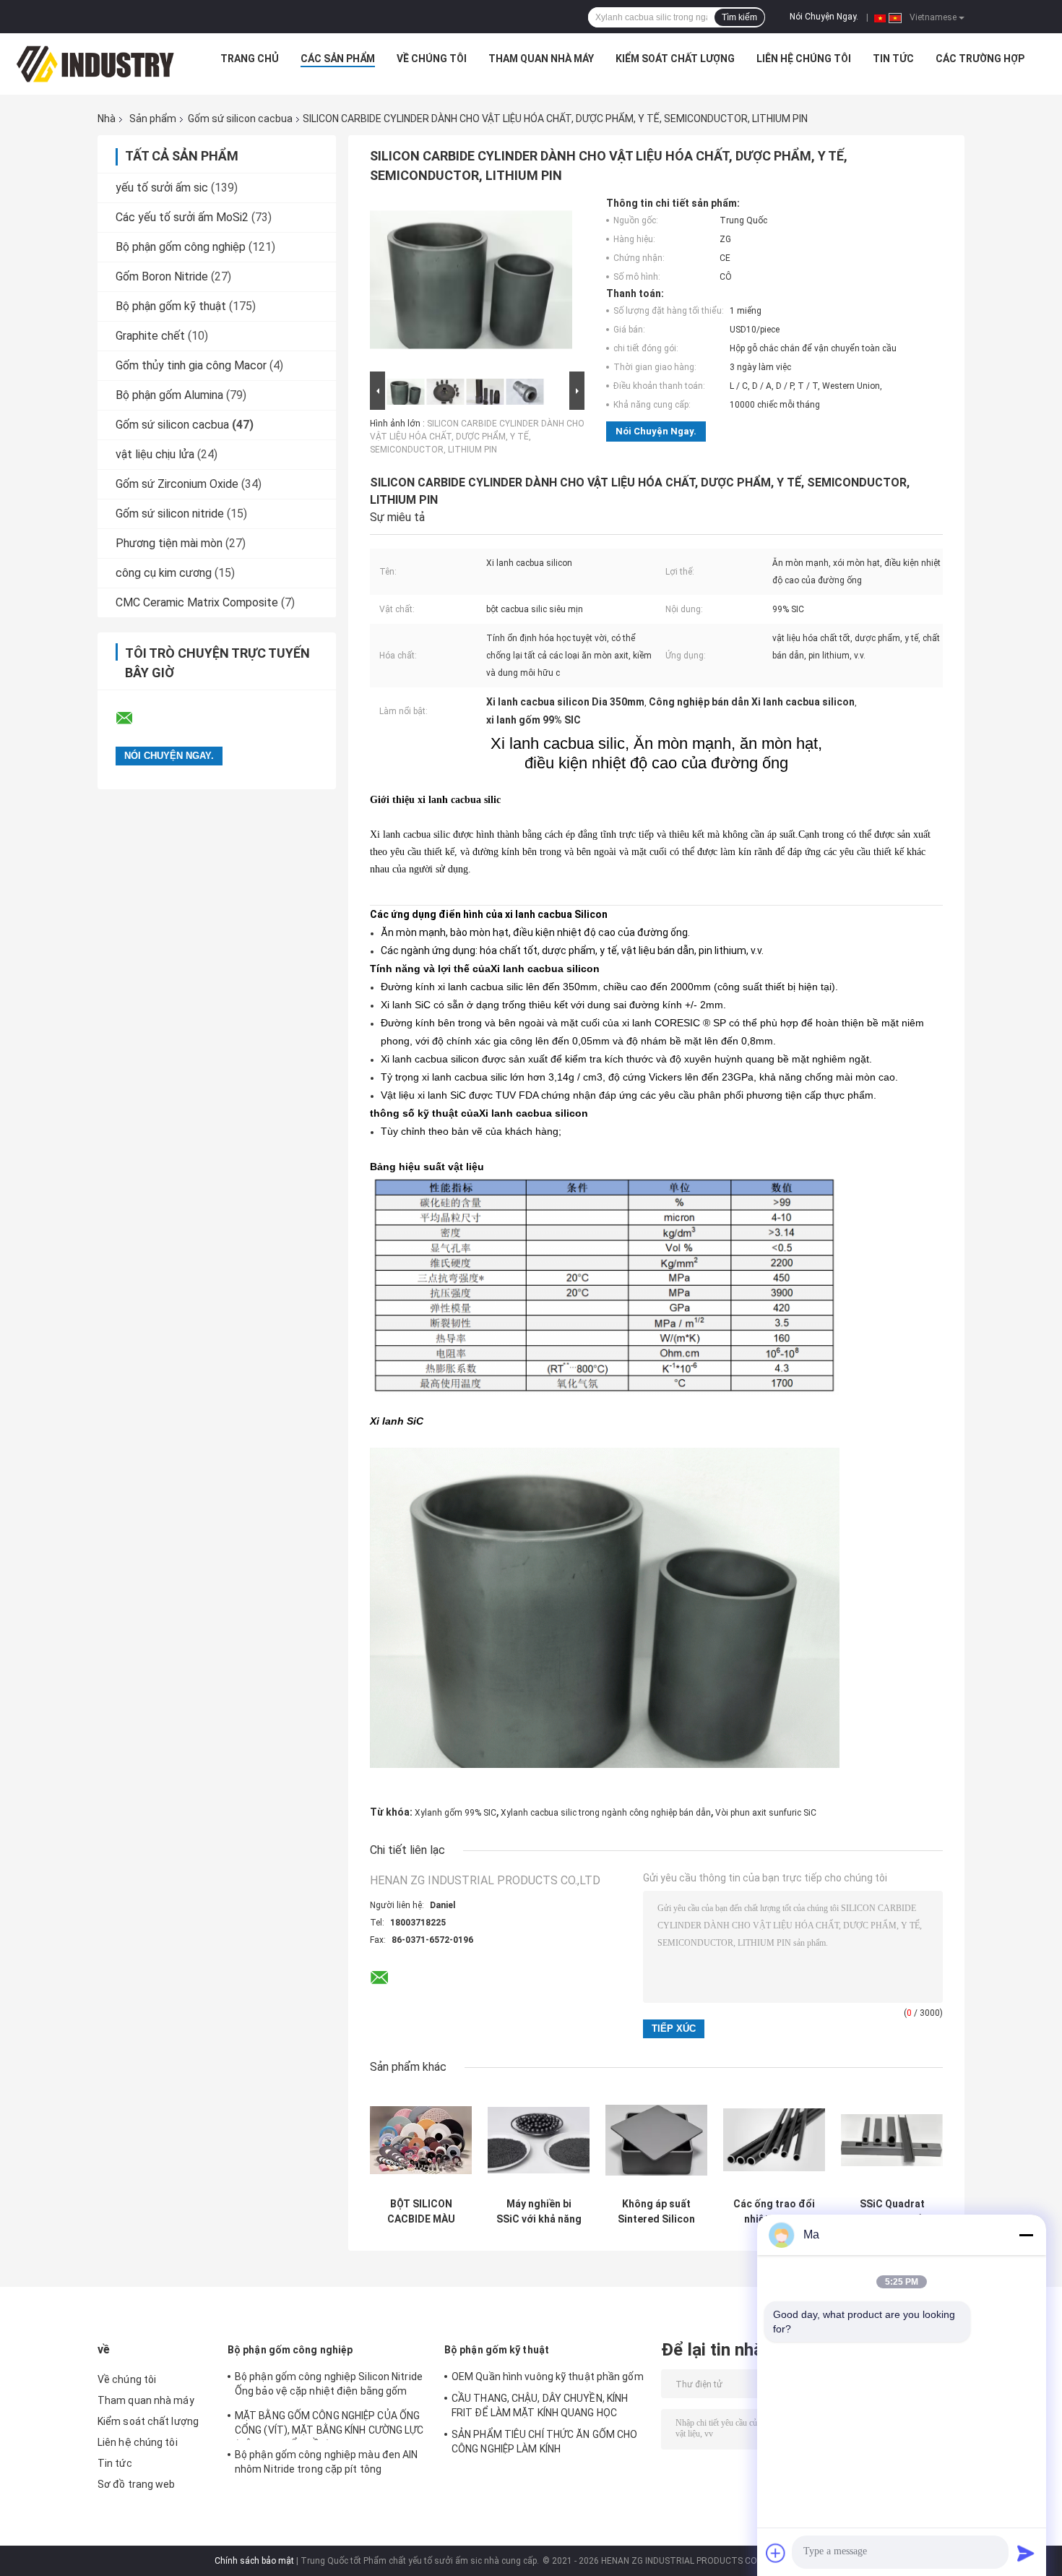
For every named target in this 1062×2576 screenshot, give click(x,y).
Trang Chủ (250, 59)
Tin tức (893, 59)
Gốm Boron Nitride (162, 276)
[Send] (1026, 2553)
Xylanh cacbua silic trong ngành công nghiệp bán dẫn (606, 1813)
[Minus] (1026, 2235)
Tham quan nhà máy (541, 59)
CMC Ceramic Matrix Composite (197, 602)
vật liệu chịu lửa (155, 454)
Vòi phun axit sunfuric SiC (766, 1813)
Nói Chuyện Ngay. (824, 17)
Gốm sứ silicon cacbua (240, 119)
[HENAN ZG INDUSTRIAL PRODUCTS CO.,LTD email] (134, 718)
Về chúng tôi (432, 59)
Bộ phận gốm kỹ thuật (171, 306)
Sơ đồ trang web (137, 2484)
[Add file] (776, 2553)
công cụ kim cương (164, 573)
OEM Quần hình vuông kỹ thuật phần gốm (548, 2377)
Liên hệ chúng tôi (804, 59)
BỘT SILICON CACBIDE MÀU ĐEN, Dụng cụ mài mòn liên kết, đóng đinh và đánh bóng (421, 2212)
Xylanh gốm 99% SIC (456, 1813)
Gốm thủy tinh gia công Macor (191, 365)
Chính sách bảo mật (254, 2561)
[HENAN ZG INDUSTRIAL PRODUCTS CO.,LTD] (95, 62)
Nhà (107, 119)
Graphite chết (150, 336)
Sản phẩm (153, 119)
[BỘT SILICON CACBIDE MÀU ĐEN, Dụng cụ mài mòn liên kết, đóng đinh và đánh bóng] (421, 2140)
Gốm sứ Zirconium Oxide (177, 484)
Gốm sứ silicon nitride (170, 514)
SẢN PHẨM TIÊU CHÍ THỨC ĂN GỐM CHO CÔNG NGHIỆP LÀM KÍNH (544, 2442)
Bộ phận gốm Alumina (169, 395)
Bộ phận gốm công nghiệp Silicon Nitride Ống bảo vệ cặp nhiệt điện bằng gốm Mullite (329, 2386)
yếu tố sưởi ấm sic (162, 188)
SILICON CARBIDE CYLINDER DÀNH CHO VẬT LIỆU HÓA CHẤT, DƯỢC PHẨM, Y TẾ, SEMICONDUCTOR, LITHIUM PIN (477, 437)
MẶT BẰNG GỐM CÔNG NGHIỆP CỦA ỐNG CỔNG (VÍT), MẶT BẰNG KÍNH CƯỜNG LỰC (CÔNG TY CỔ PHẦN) (329, 2425)
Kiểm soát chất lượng (675, 59)
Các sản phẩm (338, 59)
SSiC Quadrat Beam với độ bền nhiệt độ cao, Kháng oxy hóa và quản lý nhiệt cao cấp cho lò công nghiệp (892, 2212)
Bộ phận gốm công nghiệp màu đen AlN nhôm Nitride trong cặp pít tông (327, 2462)
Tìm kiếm (739, 17)
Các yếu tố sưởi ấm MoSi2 (182, 217)
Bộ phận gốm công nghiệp (181, 247)
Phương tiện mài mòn (169, 543)
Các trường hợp (980, 59)
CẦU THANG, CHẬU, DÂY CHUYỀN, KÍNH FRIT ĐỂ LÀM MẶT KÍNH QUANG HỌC (540, 2405)
